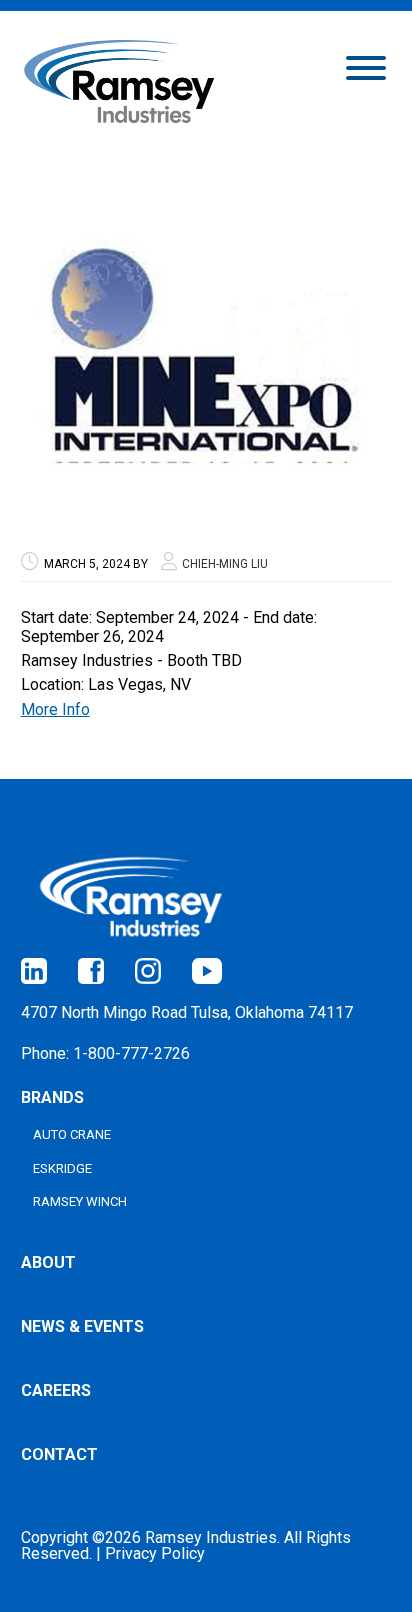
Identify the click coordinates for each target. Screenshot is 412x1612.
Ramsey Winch (80, 1201)
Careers (56, 1390)
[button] (366, 66)
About (48, 1262)
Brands (52, 1097)
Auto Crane (72, 1134)
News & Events (82, 1326)
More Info (55, 709)
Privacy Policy (155, 1553)
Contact (59, 1454)
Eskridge (62, 1168)
